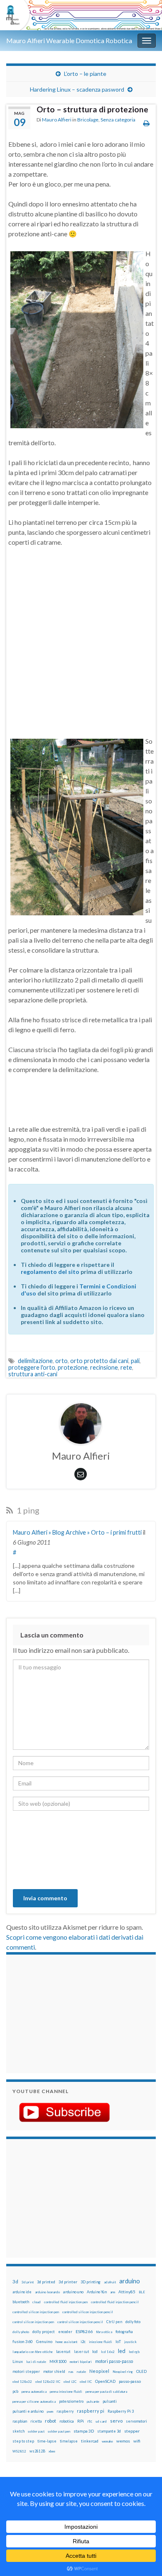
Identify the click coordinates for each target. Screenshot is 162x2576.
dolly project (44, 2332)
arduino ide (22, 2292)
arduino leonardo (47, 2292)
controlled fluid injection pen (66, 2302)
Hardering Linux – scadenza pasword (77, 89)
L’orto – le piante (85, 74)
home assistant (66, 2342)
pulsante (93, 2401)
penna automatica (34, 2392)
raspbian (20, 2421)
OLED (141, 2371)
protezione (73, 1367)
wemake (107, 2441)
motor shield (54, 2371)
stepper (132, 2431)
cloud (37, 2302)
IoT (118, 2342)
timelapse (69, 2441)
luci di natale (36, 2362)
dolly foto (133, 2322)
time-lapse (47, 2441)
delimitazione (35, 1361)
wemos (123, 2441)
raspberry (65, 2411)
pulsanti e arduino (28, 2411)
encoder (65, 2332)
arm (113, 2292)
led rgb (134, 2352)
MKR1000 (58, 2361)
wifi (137, 2441)
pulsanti (110, 2401)
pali (135, 1361)
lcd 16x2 (108, 2352)
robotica (67, 2421)
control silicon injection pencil (80, 2322)
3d (15, 2281)
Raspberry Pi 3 (121, 2411)
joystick (130, 2342)
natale (81, 2372)
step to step (23, 2441)
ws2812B (37, 2451)
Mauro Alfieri (57, 120)
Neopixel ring (123, 2372)
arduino (130, 2281)
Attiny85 (127, 2292)
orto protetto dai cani (99, 1361)
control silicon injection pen (33, 2322)
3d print (28, 2282)
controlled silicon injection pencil (88, 2312)
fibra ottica (104, 2332)
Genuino (44, 2341)
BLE (142, 2292)
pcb (15, 2391)
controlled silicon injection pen (36, 2312)
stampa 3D (84, 2431)
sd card (101, 2421)
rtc (90, 2421)
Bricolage (88, 120)
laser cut (81, 2352)
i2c (83, 2342)
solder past (36, 2431)
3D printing (91, 2282)
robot (50, 2421)
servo (116, 2421)
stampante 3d (109, 2431)
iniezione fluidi (101, 2342)
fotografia (124, 2332)
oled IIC (86, 2382)
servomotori (136, 2421)
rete (126, 1367)
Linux (18, 2361)
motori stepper (26, 2371)
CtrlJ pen (114, 2322)
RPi (81, 2421)
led (122, 2351)
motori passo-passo (114, 2361)
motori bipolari (81, 2362)
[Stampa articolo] (146, 123)
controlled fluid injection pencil (115, 2302)
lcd (95, 2351)
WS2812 (19, 2451)
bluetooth (21, 2302)
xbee (52, 2451)
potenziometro (71, 2401)
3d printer (68, 2282)
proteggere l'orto (32, 1367)
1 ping (27, 1510)
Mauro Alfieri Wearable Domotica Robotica (69, 40)
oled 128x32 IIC (48, 2382)
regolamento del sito (50, 1272)
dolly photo (21, 2332)
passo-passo (130, 2381)
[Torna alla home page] (81, 15)
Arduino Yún (97, 2292)
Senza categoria (118, 120)
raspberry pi (91, 2411)
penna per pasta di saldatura (106, 2392)
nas (71, 2372)
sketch (18, 2431)
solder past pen (59, 2431)
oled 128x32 (22, 2382)
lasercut (63, 2352)
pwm (50, 2411)
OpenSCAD (105, 2381)
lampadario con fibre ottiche (33, 2352)
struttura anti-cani (33, 1374)
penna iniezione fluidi (66, 2392)
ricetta (36, 2421)
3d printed (46, 2282)
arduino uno (73, 2292)
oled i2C (70, 2382)
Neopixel (99, 2371)
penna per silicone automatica (34, 2401)
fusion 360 (23, 2341)
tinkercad (90, 2441)
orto (61, 1361)
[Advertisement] (64, 2013)
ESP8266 (84, 2331)
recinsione (104, 1367)
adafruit (110, 2282)
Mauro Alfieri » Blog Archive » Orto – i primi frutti (77, 1532)
